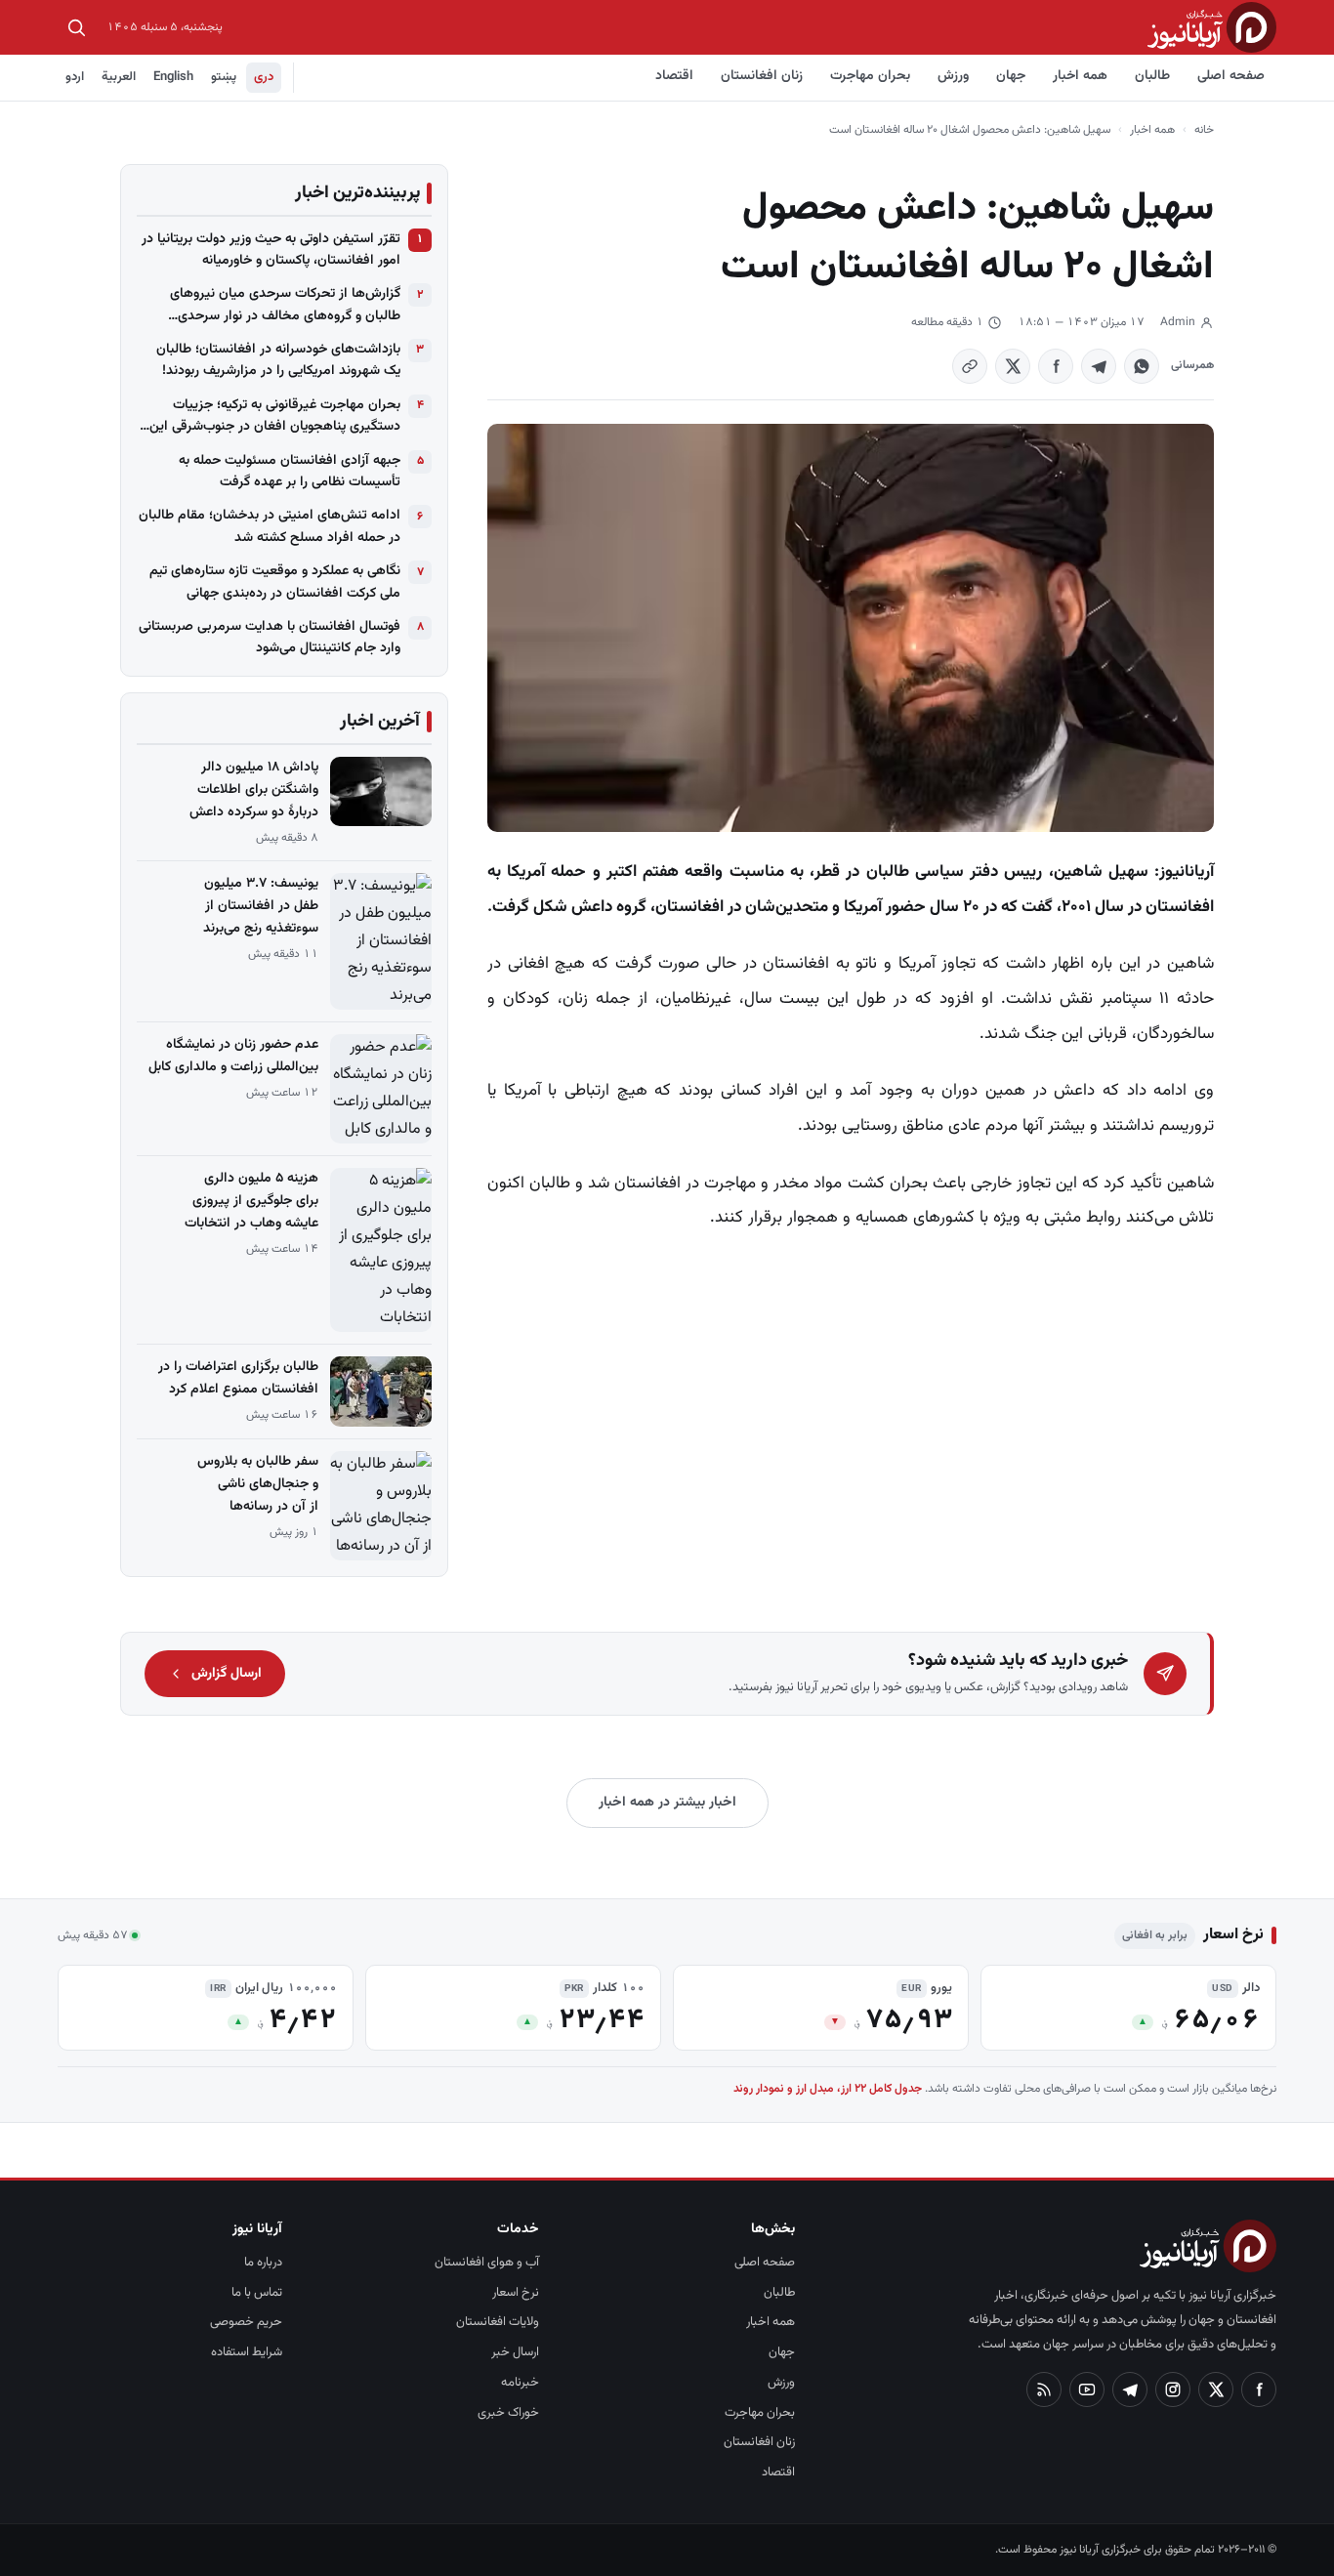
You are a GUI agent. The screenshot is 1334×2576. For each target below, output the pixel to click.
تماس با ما (257, 2293)
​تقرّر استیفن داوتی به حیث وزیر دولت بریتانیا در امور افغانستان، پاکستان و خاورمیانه (271, 250)
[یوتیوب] (1087, 2389)
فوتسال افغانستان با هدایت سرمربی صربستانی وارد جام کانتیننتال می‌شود (270, 638)
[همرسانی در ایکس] (1013, 366)
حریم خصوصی (246, 2322)
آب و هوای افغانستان (487, 2263)
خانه (1204, 130)
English (173, 77)
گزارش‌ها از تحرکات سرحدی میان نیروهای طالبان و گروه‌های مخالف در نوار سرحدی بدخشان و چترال (285, 305)
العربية (119, 77)
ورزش (953, 76)
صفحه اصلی (1231, 76)
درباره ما (263, 2263)
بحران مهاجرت (870, 76)
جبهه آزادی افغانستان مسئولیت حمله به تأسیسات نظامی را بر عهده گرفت (290, 472)
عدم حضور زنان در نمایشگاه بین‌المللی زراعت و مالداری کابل (233, 1056)
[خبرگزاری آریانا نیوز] (1212, 27)
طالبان (1152, 76)
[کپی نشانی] (970, 366)
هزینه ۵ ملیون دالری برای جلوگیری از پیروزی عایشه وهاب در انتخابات (251, 1201)
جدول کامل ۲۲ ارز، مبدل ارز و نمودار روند (828, 2089)
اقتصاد (674, 76)
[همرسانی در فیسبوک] (1056, 366)
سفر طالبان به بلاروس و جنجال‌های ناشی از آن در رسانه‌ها (258, 1484)
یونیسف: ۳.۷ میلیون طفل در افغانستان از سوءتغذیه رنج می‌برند (261, 906)
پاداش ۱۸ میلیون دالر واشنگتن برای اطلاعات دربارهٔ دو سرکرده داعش (254, 790)
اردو (75, 77)
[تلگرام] (1130, 2389)
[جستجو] (76, 27)
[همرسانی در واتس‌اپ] (1142, 366)
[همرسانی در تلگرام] (1099, 366)
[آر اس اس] (1044, 2389)
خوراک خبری (508, 2413)
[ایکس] (1216, 2389)
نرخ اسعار (516, 2293)
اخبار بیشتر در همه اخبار (667, 1803)
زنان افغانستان (762, 76)
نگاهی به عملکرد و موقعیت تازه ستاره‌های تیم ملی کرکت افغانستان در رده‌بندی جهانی (275, 582)
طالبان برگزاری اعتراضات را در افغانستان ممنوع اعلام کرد (238, 1378)
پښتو (224, 77)
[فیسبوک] (1259, 2389)
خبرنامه (520, 2383)
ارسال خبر (515, 2352)
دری (264, 77)
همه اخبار (1080, 76)
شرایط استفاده (247, 2352)
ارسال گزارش (227, 1674)
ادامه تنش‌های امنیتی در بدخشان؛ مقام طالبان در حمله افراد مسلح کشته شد (270, 526)
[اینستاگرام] (1173, 2389)
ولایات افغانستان (498, 2322)
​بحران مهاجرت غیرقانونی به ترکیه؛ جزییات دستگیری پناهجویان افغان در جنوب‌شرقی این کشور (275, 416)
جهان (1011, 76)
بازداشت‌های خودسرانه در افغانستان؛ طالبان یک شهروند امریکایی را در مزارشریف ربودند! (278, 360)
